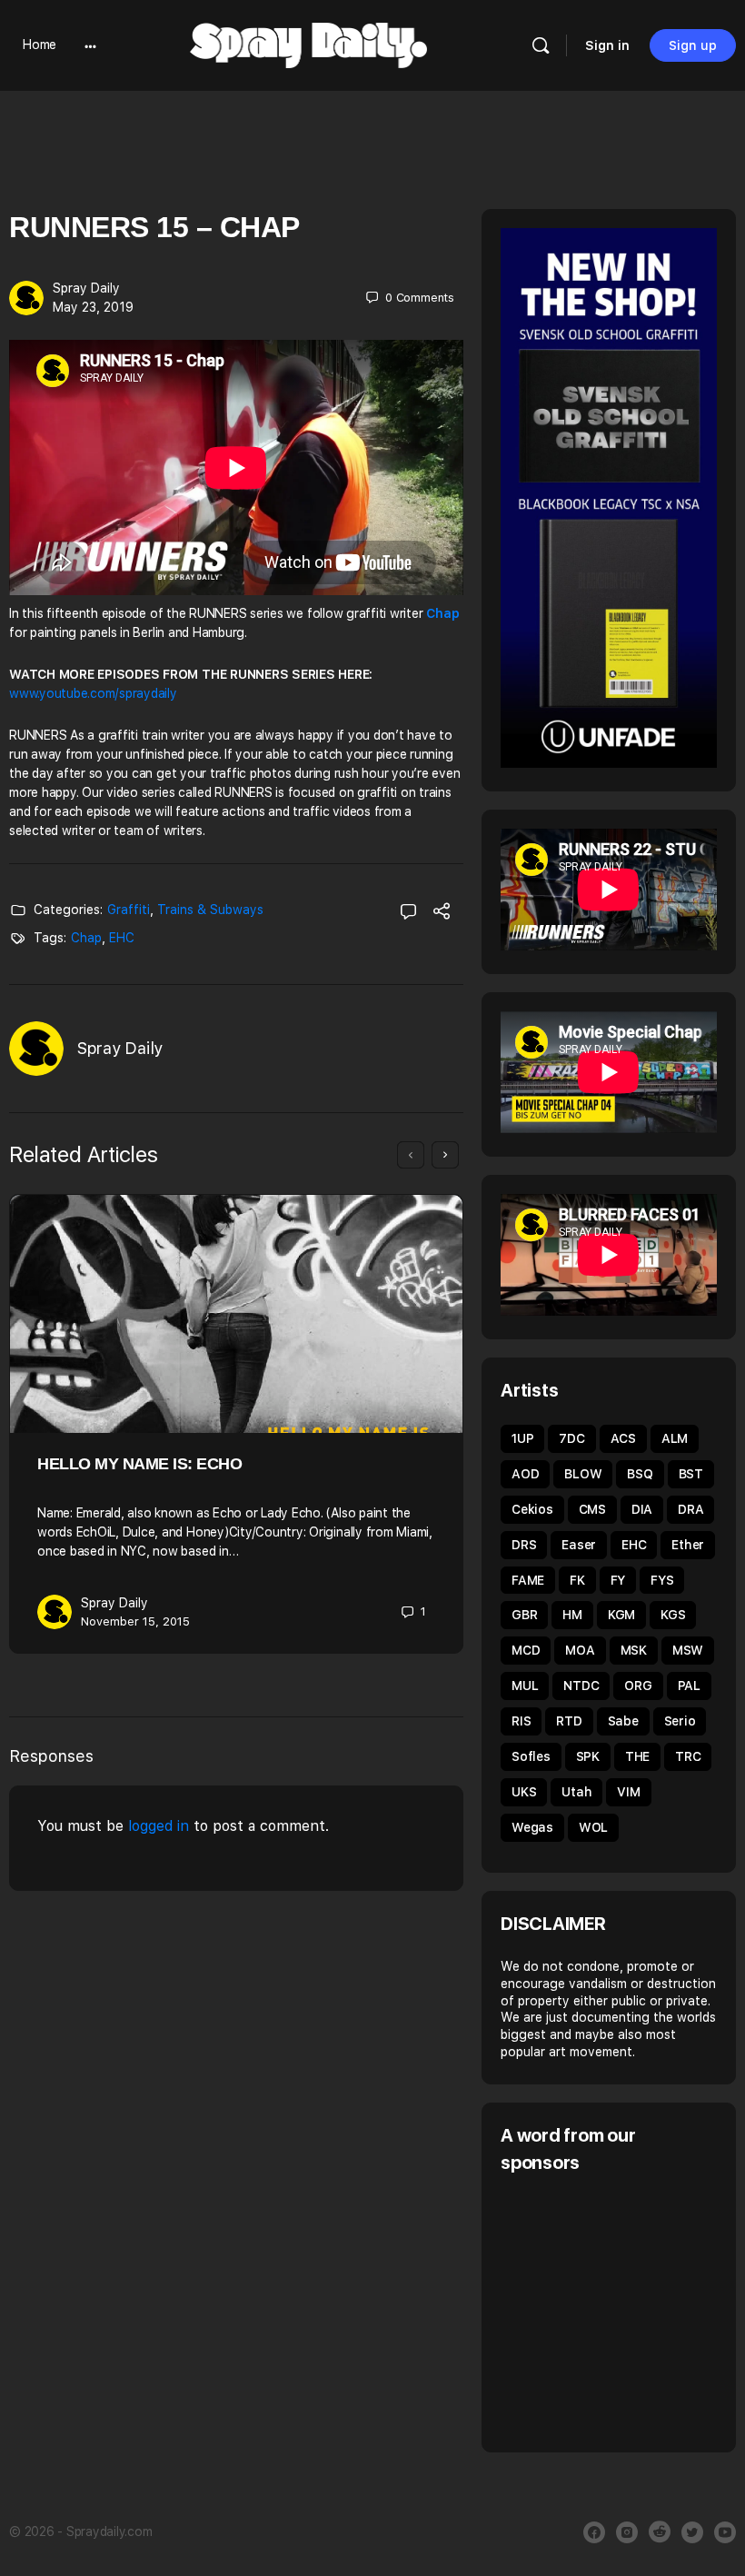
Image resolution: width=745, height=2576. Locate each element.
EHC (122, 938)
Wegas (532, 1827)
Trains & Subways (210, 910)
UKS (524, 1792)
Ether (688, 1545)
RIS (521, 1721)
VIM (628, 1792)
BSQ (640, 1474)
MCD (526, 1650)
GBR (524, 1615)
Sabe (623, 1721)
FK (577, 1580)
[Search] (541, 45)
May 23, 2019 (93, 307)
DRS (524, 1545)
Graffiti (129, 910)
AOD (525, 1474)
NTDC (581, 1686)
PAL (689, 1686)
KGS (673, 1615)
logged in (159, 1826)
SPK (588, 1756)
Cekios (532, 1509)
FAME (528, 1580)
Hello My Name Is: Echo (139, 1464)
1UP (522, 1438)
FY (618, 1580)
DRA (690, 1509)
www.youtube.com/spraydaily (93, 693)
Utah (576, 1792)
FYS (662, 1580)
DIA (642, 1509)
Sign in (607, 45)
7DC (571, 1438)
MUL (525, 1686)
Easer (579, 1545)
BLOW (583, 1474)
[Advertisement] (623, 2311)
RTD (569, 1721)
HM (572, 1615)
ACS (623, 1438)
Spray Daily (86, 288)
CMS (592, 1509)
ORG (638, 1686)
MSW (688, 1650)
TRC (688, 1756)
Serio (680, 1721)
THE (637, 1756)
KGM (621, 1615)
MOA (580, 1650)
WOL (593, 1827)
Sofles (531, 1756)
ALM (675, 1438)
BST (691, 1474)
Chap (86, 938)
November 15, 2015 (135, 1621)
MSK (634, 1650)
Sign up (693, 45)
